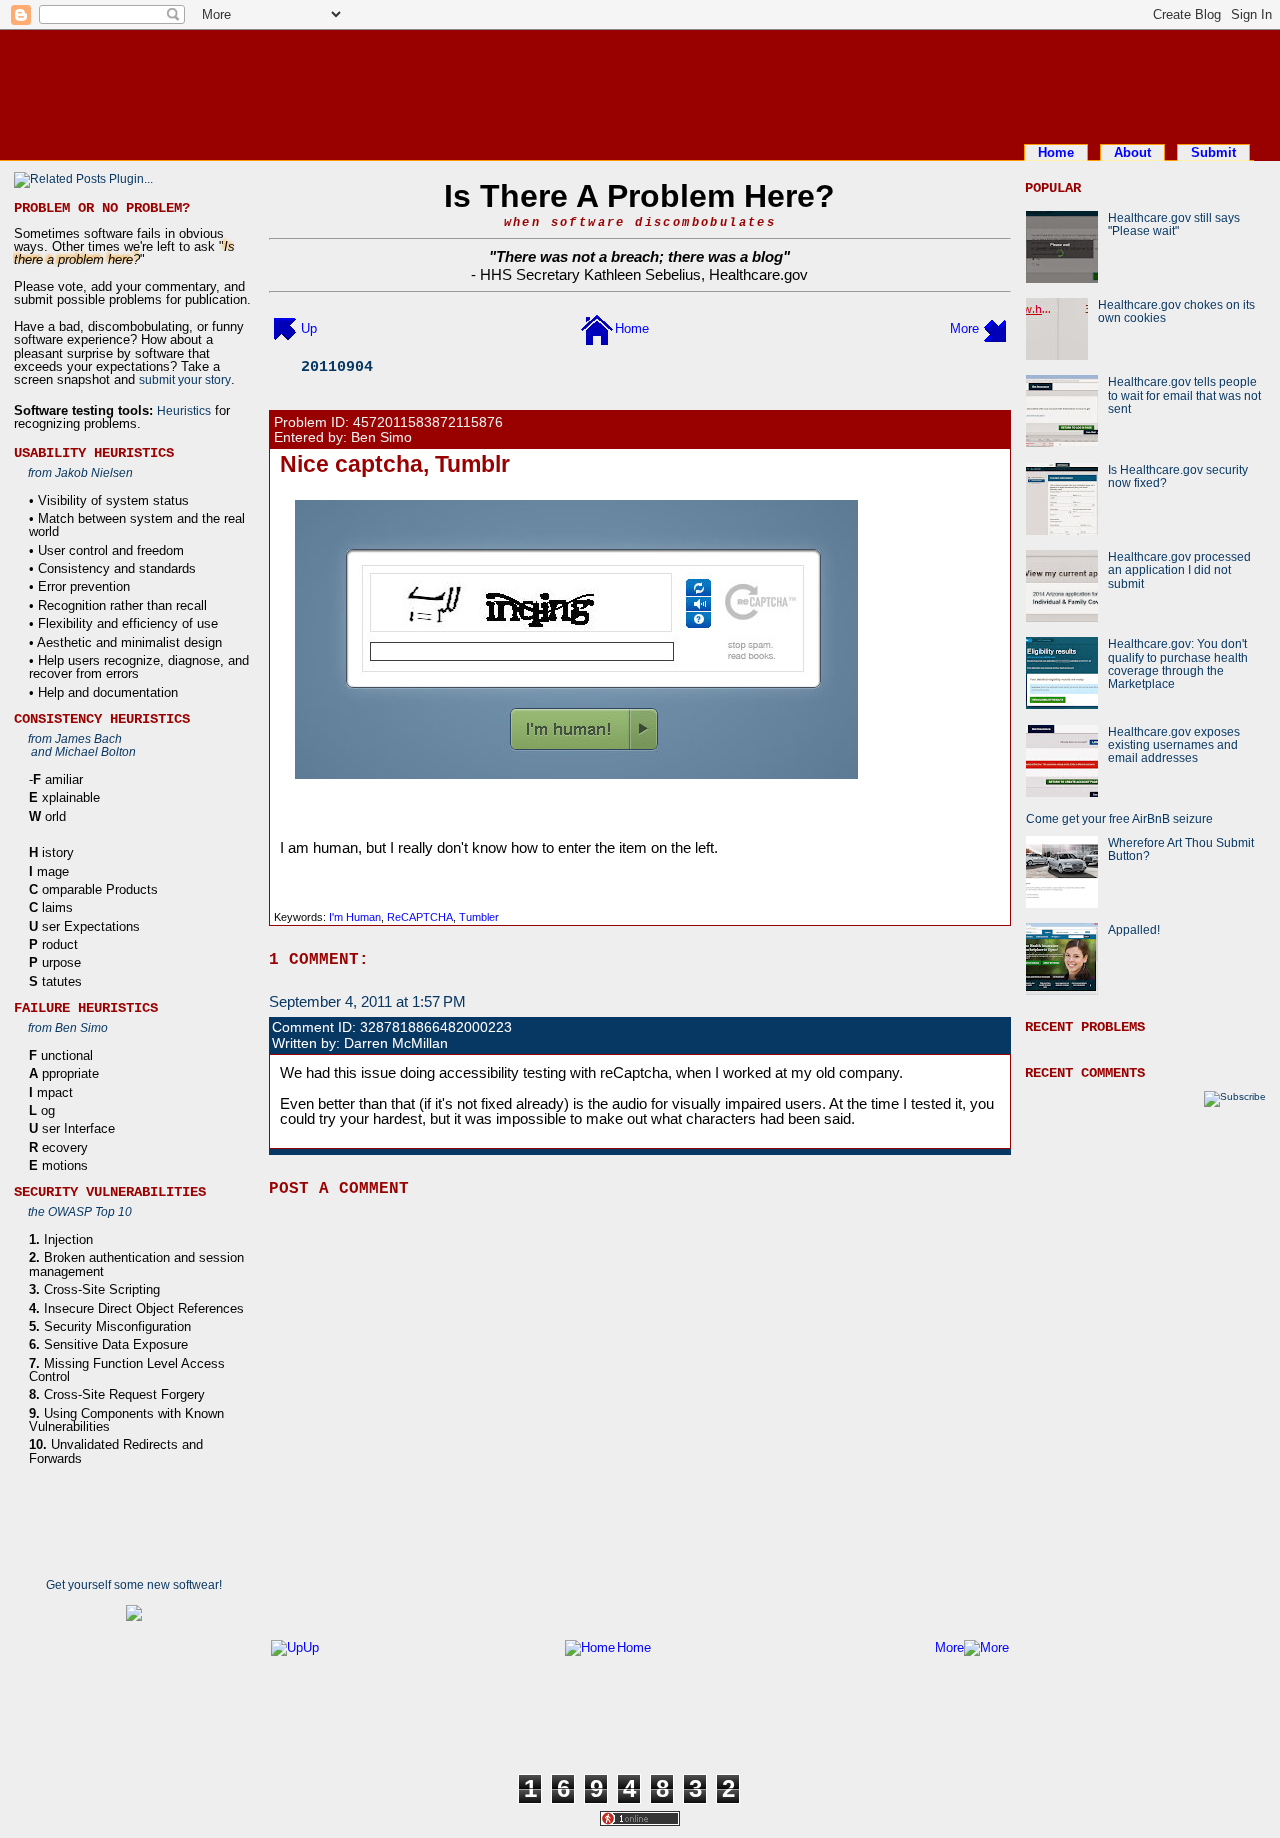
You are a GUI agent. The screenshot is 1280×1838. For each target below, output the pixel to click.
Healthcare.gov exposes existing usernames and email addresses (1174, 745)
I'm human (355, 917)
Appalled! (1134, 929)
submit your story (185, 379)
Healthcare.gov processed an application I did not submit (1179, 570)
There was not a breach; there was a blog (639, 256)
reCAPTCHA (420, 917)
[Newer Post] (285, 328)
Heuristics (184, 410)
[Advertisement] (640, 83)
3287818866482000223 (436, 1027)
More (964, 328)
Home (1056, 152)
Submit (1213, 152)
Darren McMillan (396, 1043)
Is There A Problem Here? (639, 196)
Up (309, 328)
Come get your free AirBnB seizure (1119, 818)
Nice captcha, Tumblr (395, 464)
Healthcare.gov (758, 274)
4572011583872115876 (428, 422)
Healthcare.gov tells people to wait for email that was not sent (1184, 395)
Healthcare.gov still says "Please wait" (1174, 224)
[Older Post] (995, 328)
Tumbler (479, 917)
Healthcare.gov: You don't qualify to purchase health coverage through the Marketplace (1178, 663)
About (1132, 152)
